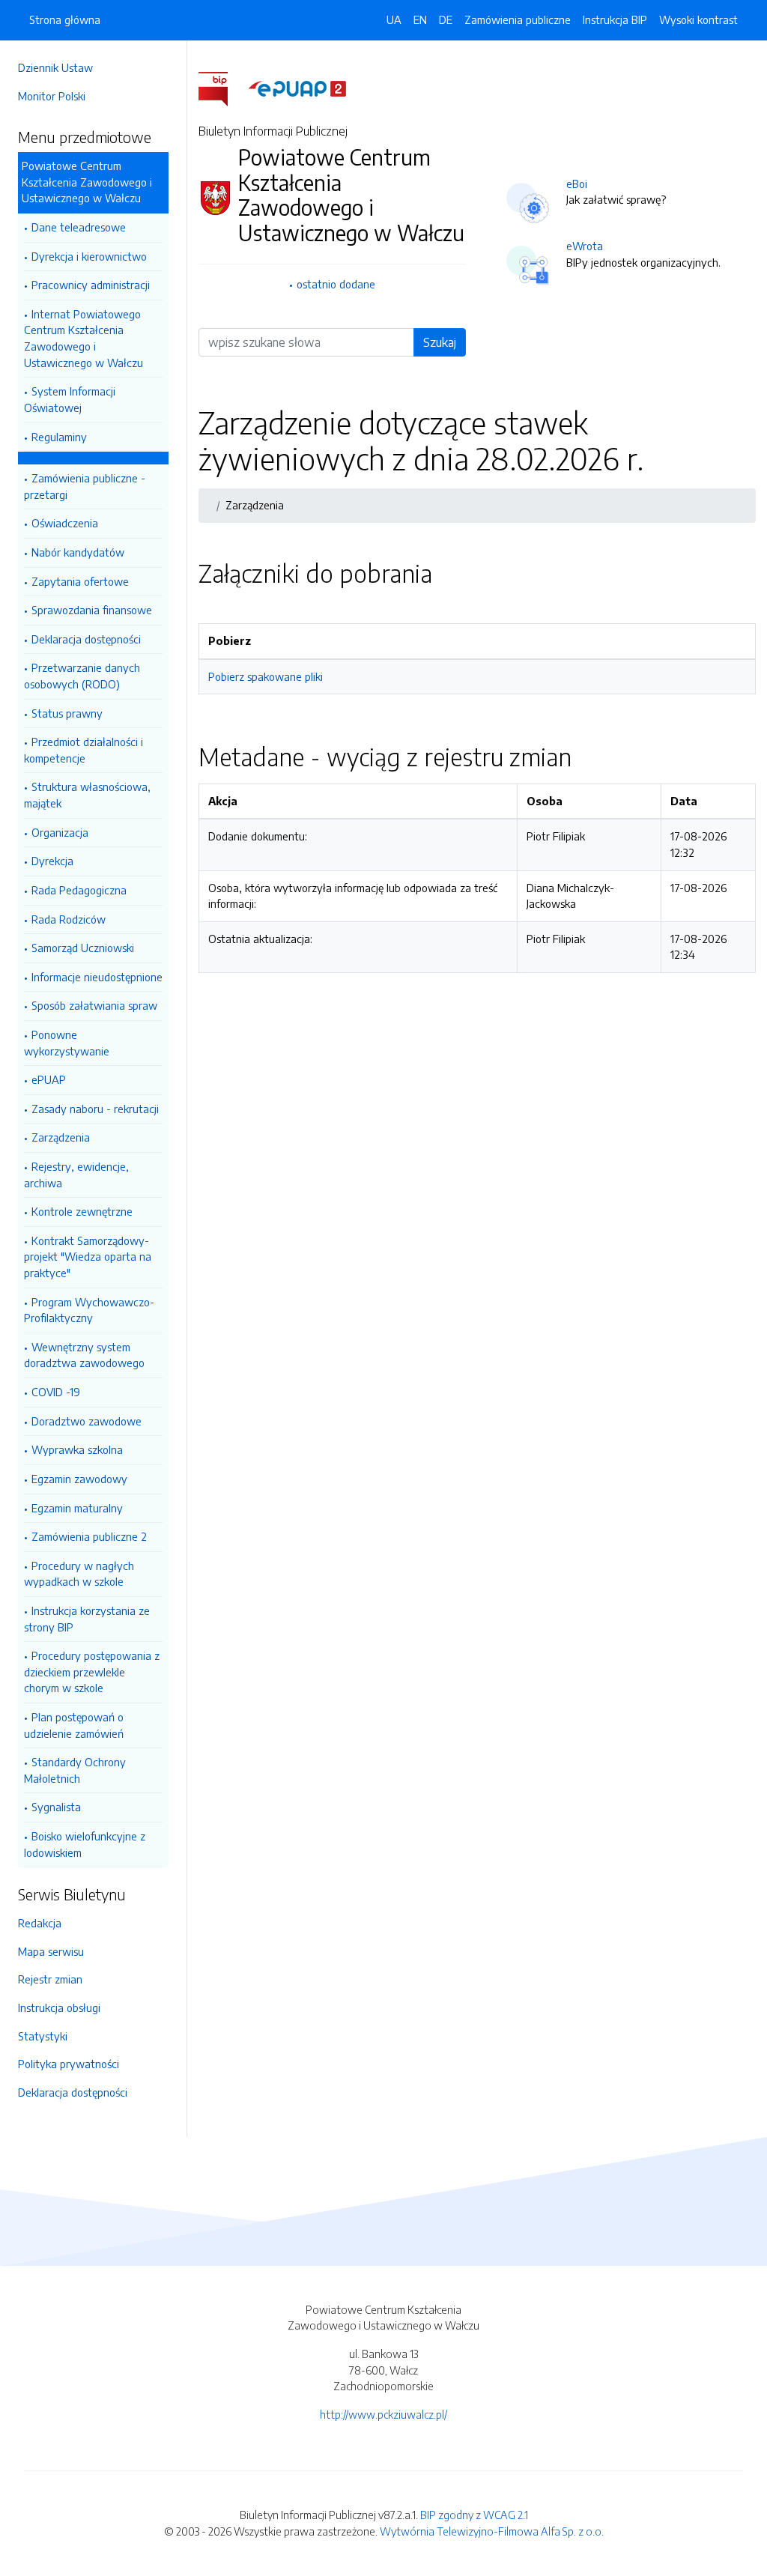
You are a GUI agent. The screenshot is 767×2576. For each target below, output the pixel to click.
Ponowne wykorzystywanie (67, 1043)
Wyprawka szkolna (77, 1449)
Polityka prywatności (69, 2064)
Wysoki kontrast (698, 19)
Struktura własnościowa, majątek (87, 795)
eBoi (577, 184)
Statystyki (43, 2036)
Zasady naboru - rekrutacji (95, 1109)
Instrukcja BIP (615, 19)
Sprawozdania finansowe (92, 610)
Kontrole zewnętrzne (82, 1211)
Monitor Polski (52, 96)
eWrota (585, 246)
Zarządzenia (61, 1137)
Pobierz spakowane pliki (266, 676)
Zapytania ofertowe (80, 581)
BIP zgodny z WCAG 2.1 (474, 2515)
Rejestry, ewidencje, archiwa (76, 1175)
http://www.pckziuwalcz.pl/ (383, 2414)
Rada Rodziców (69, 919)
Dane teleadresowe (79, 227)
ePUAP (49, 1079)
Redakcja (40, 1923)
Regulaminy (59, 437)
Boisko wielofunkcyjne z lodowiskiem (85, 1844)
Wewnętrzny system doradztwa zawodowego (84, 1355)
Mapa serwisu (51, 1951)
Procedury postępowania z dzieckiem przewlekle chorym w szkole (92, 1672)
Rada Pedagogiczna (79, 890)
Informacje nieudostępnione (97, 977)
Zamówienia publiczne (518, 19)
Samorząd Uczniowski (83, 948)
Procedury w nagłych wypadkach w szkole (79, 1574)
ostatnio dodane (336, 284)
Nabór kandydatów (78, 552)
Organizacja (60, 832)
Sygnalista (56, 1807)
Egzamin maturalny (77, 1508)
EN (420, 19)
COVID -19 (56, 1392)
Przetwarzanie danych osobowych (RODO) (82, 676)
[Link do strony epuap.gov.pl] (297, 88)
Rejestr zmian (50, 1979)
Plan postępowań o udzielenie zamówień (74, 1725)
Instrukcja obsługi (59, 2007)
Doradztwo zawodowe (87, 1421)
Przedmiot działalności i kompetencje (84, 750)
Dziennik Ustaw (55, 67)
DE (446, 19)
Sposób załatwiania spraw (94, 1005)
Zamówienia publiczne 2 (89, 1536)
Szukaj (440, 342)
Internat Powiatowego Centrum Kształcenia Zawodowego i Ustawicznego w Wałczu (84, 338)
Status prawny (67, 713)
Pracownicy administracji (91, 285)
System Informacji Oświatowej (70, 399)
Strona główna (65, 19)
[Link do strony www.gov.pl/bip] (222, 88)
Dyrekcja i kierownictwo (89, 256)
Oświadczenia (65, 523)
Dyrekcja (52, 861)
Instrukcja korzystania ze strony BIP (87, 1619)
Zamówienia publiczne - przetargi (85, 486)
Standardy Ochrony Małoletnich (75, 1770)
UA (394, 19)
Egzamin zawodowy (79, 1479)
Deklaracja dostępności (86, 639)
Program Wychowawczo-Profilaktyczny (89, 1310)
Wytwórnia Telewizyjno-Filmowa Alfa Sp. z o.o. (492, 2531)
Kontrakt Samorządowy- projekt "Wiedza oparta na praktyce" (88, 1257)
